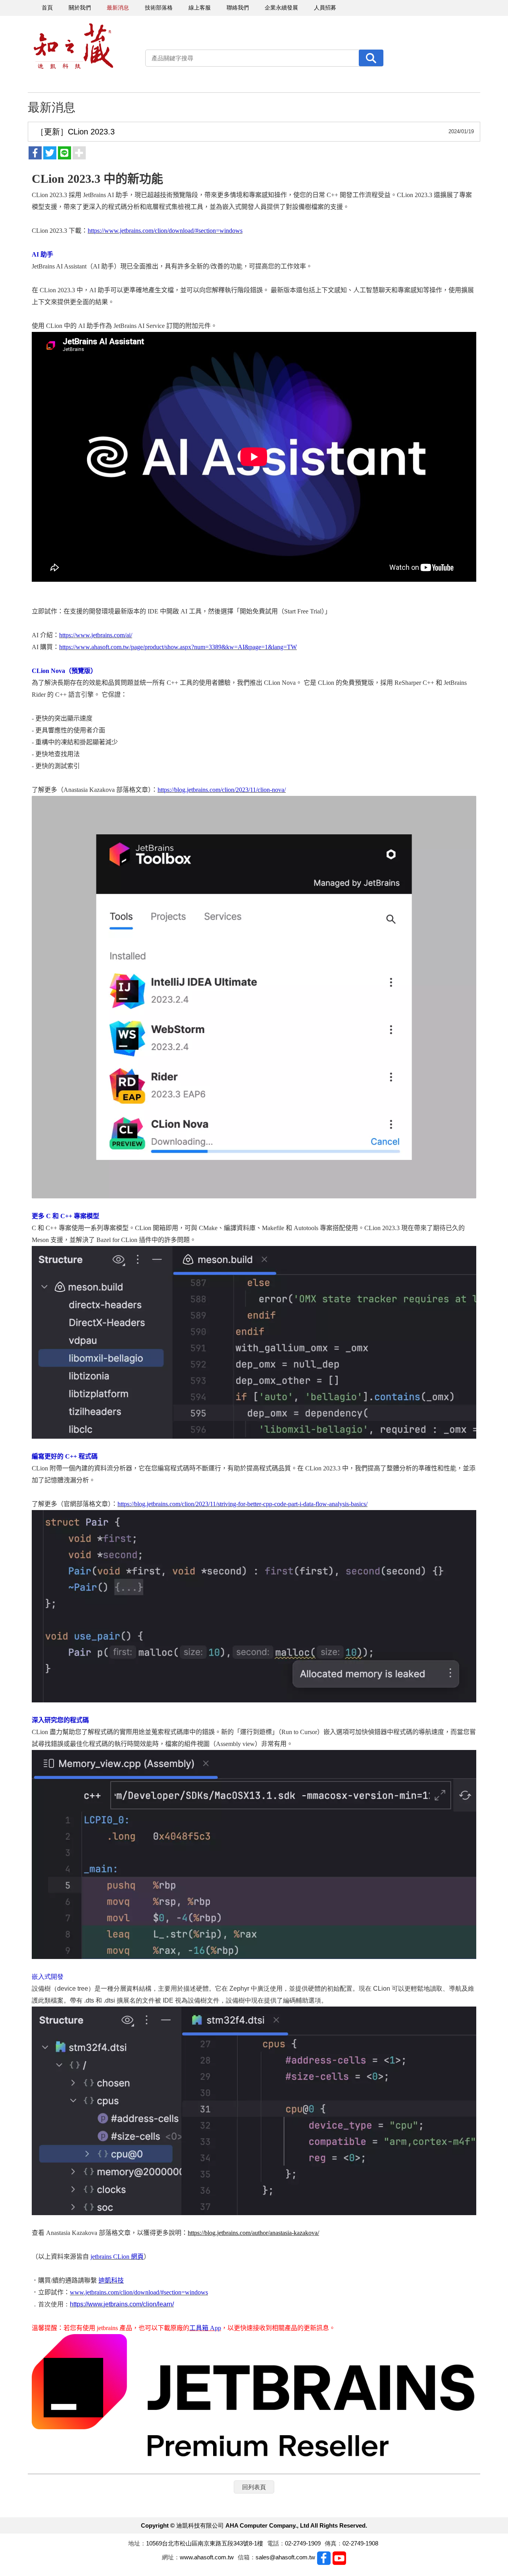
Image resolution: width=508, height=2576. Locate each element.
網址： (171, 2557)
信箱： (247, 2557)
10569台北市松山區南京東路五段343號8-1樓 (205, 2543)
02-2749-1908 (360, 2543)
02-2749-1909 (303, 2543)
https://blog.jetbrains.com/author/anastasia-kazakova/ (253, 2233)
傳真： (334, 2543)
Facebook (324, 2558)
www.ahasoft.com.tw (207, 2557)
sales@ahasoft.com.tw (285, 2557)
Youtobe (339, 2558)
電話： (276, 2543)
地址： (137, 2543)
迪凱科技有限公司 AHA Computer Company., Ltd (73, 46)
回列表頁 (254, 2487)
